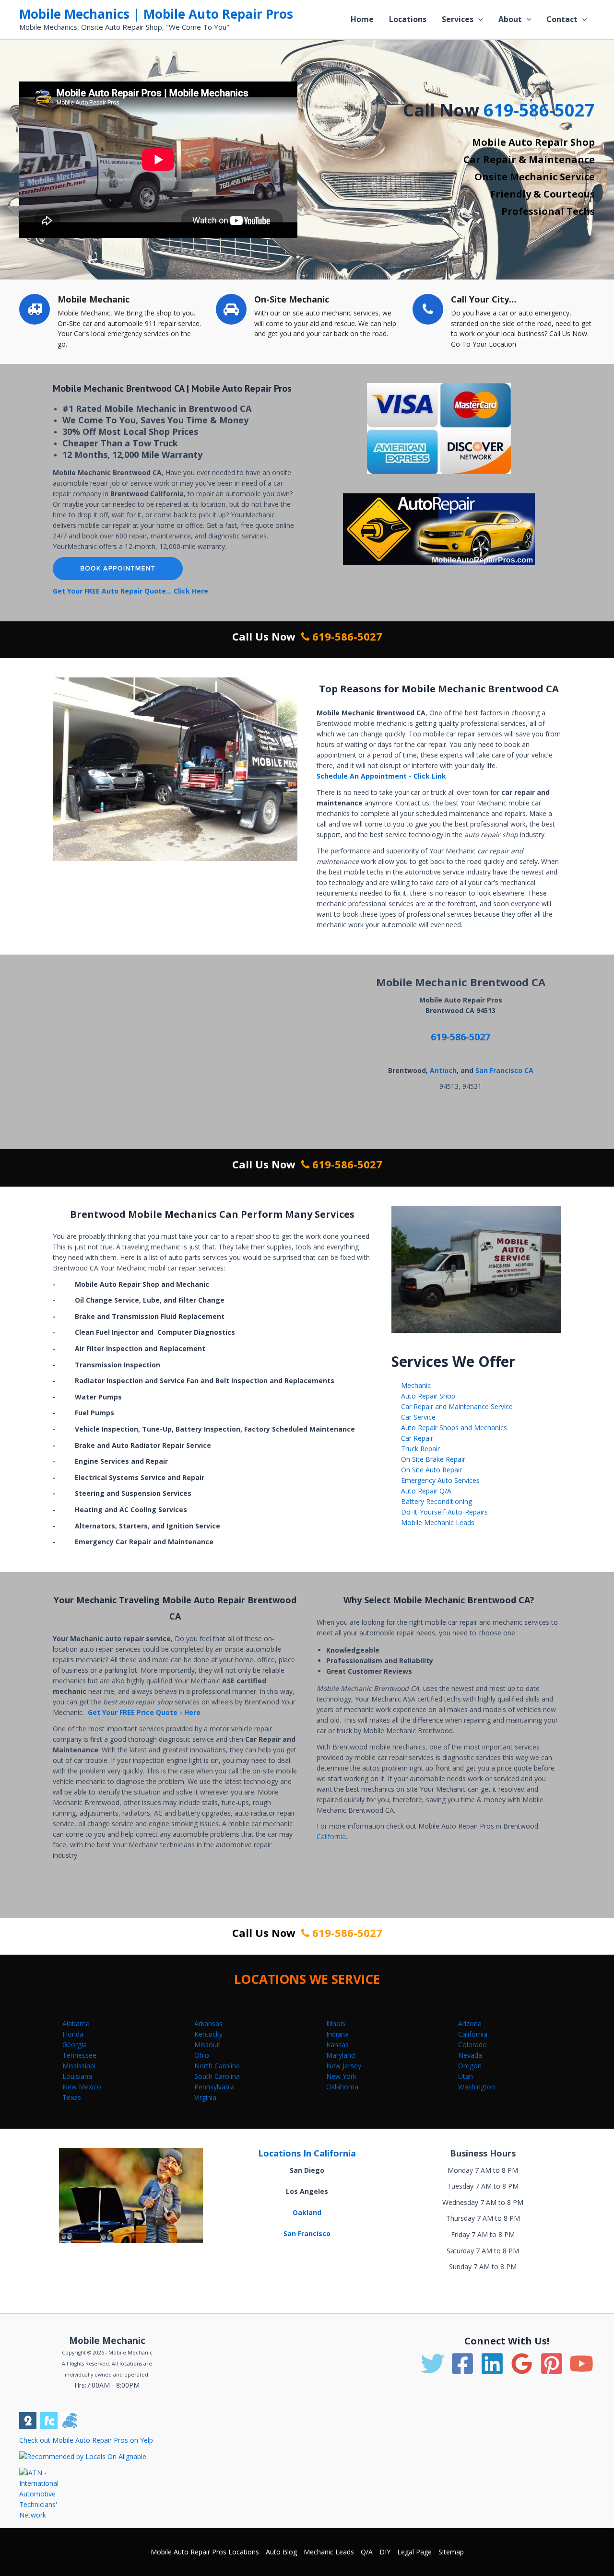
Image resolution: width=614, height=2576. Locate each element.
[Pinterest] (552, 2364)
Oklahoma (342, 2087)
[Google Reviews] (522, 2364)
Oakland (307, 2212)
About (510, 19)
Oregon (470, 2066)
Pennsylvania (214, 2087)
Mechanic (416, 1385)
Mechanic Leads (329, 2552)
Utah (466, 2076)
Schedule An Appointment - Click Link (381, 776)
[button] (478, 19)
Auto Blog (281, 2552)
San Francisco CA (504, 1070)
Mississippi (79, 2066)
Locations (408, 19)
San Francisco (307, 2233)
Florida (73, 2034)
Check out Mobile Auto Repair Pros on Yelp (86, 2440)
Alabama (76, 2023)
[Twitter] (433, 2364)
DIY (385, 2552)
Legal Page (414, 2552)
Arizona (470, 2023)
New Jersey (344, 2066)
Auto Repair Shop (428, 1396)
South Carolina (217, 2076)
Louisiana (77, 2076)
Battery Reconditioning (437, 1501)
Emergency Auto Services (440, 1480)
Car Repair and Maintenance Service (457, 1406)
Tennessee (79, 2055)
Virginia (205, 2097)
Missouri (207, 2045)
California (331, 1836)
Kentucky (208, 2034)
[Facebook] (462, 2364)
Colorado (472, 2045)
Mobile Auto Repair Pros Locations (205, 2552)
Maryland (341, 2055)
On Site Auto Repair (431, 1470)
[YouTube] (581, 2364)
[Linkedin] (492, 2364)
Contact (562, 19)
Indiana (337, 2034)
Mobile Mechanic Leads (438, 1522)
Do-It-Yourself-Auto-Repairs (444, 1512)
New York (341, 2076)
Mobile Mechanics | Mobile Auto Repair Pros (156, 14)
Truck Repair (420, 1449)
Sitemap (451, 2552)
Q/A (367, 2552)
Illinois (336, 2023)
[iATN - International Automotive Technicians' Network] (47, 2493)
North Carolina (217, 2066)
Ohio (202, 2055)
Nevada (470, 2055)
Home (362, 19)
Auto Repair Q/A (426, 1491)
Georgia (75, 2045)
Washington (477, 2087)
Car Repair (417, 1438)
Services (458, 19)
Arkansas (208, 2023)
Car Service (418, 1417)
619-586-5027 (539, 110)
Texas (72, 2097)
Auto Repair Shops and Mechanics (454, 1428)
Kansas (337, 2045)
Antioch (443, 1070)
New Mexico (82, 2087)
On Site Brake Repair (433, 1459)
